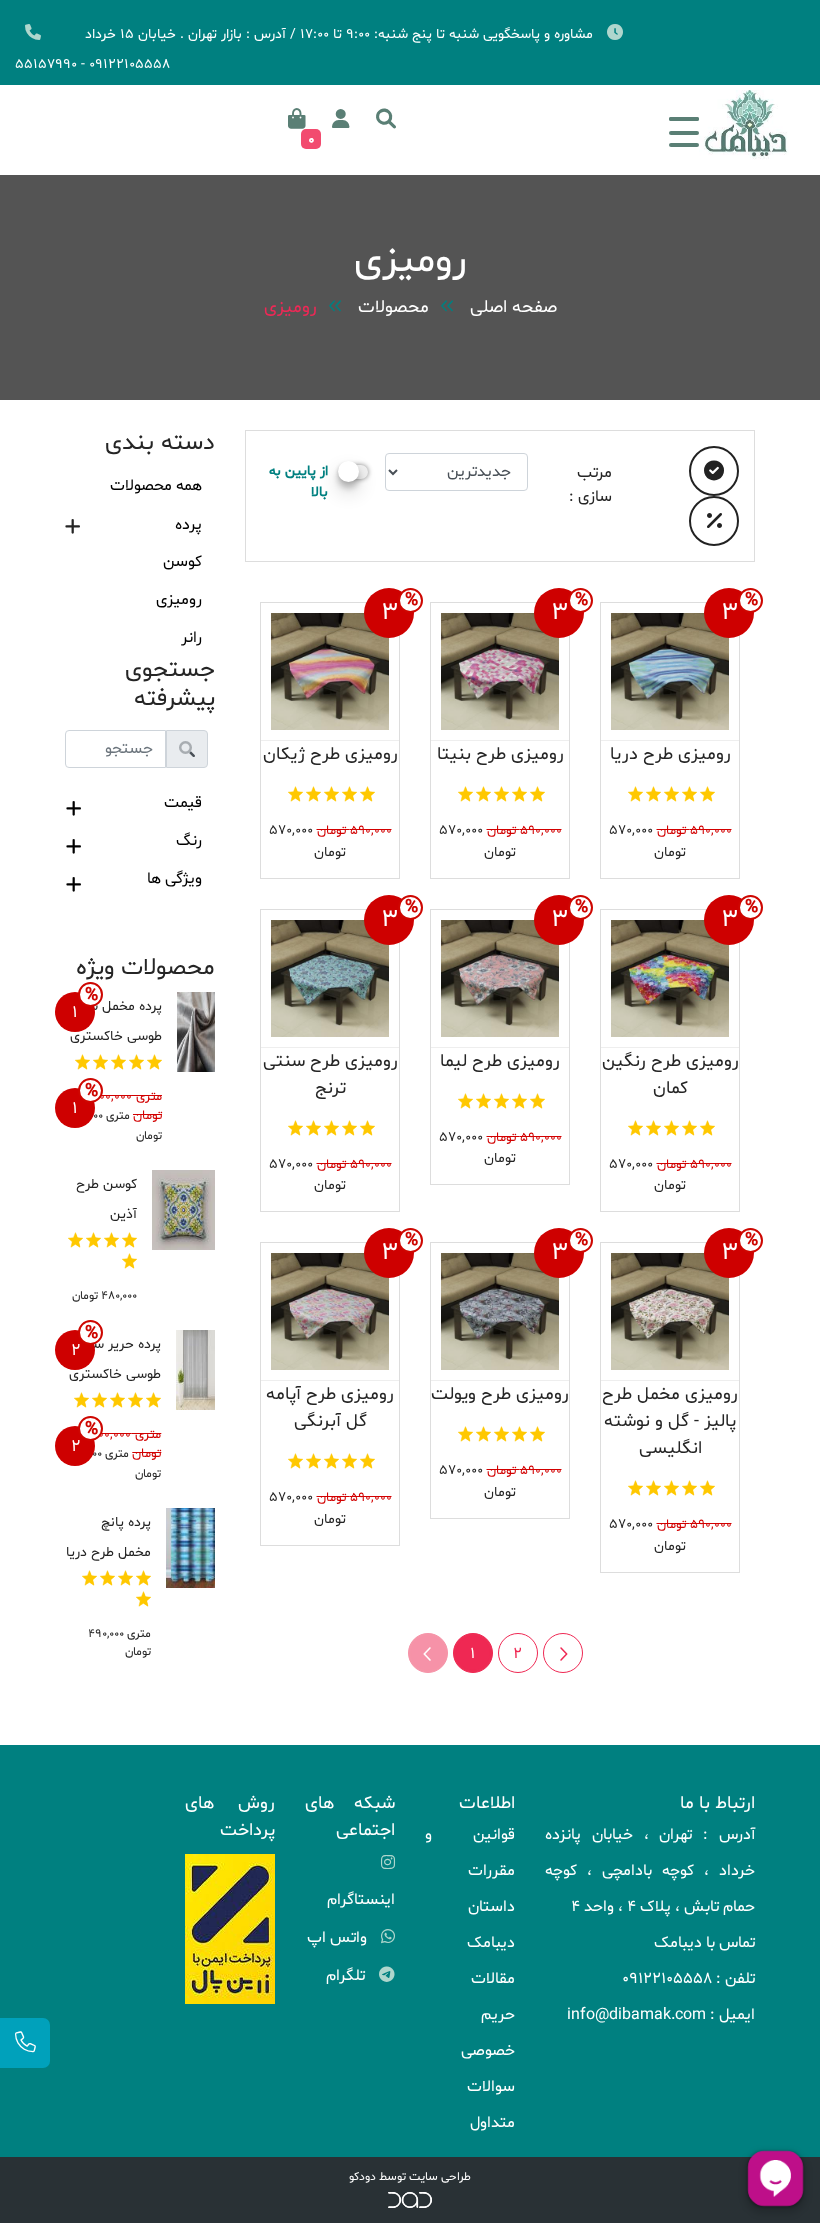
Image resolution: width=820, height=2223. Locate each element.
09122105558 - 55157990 (92, 64)
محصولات (393, 307)
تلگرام (347, 1976)
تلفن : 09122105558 (688, 1979)
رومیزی (290, 307)
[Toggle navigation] (684, 124)
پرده (188, 525)
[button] (386, 119)
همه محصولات (156, 486)
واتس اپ (339, 1938)
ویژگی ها (174, 879)
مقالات (493, 1979)
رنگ (189, 841)
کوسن (182, 562)
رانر (191, 638)
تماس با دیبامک (704, 1943)
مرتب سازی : (590, 485)
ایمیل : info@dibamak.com (661, 2015)
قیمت (183, 803)
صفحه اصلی (513, 307)
